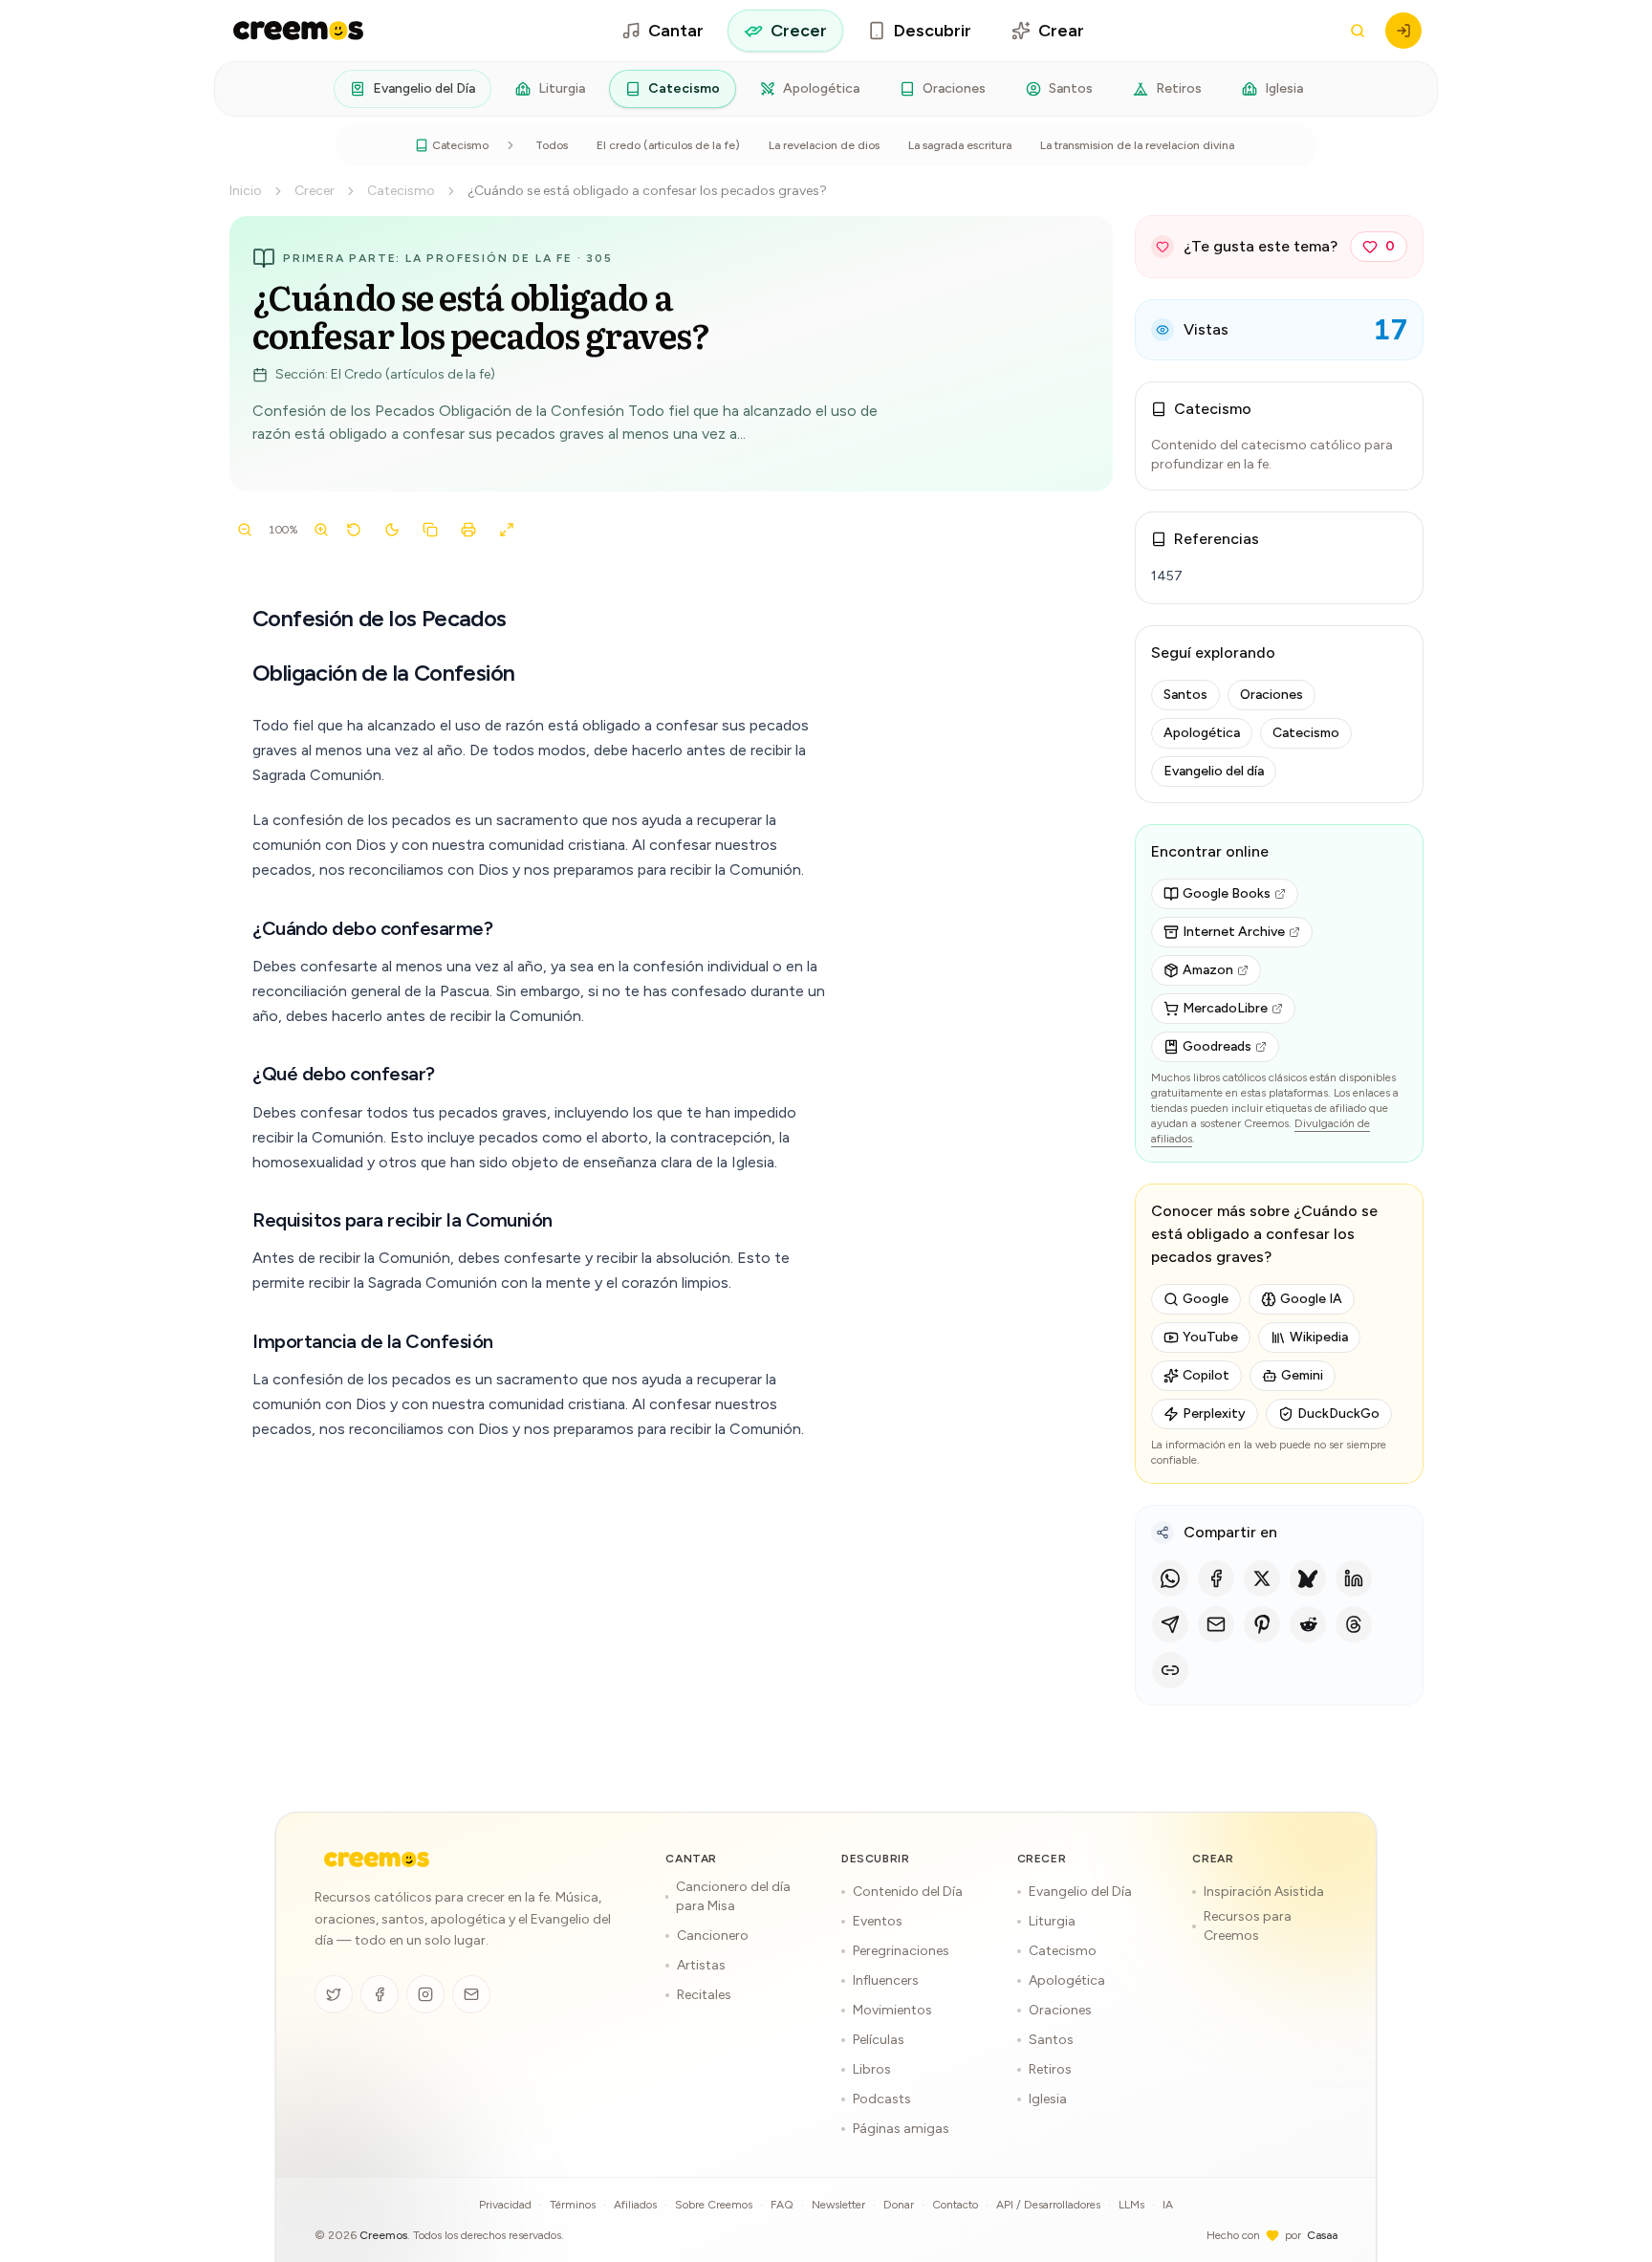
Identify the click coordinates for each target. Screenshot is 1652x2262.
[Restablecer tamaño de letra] (354, 530)
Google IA (1311, 1299)
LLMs (1131, 2205)
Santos (1071, 88)
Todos (552, 145)
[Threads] (1354, 1624)
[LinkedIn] (1354, 1578)
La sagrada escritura (960, 145)
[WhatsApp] (1170, 1578)
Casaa (1322, 2235)
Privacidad (505, 2205)
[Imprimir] (468, 530)
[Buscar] (1358, 31)
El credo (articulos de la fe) (668, 145)
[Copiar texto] (430, 530)
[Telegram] (1170, 1624)
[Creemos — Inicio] (377, 1860)
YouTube (1210, 1337)
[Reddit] (1308, 1624)
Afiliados (635, 2205)
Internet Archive (1234, 932)
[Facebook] (1216, 1578)
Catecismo (684, 88)
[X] (1262, 1578)
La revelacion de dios (824, 145)
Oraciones (954, 88)
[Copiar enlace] (1170, 1670)
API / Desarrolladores (1048, 2205)
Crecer (799, 31)
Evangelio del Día (424, 88)
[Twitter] (334, 1994)
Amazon (1208, 970)
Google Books (1227, 893)
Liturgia (562, 88)
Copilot (1206, 1375)
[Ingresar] (1403, 31)
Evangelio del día (1214, 771)
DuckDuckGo (1338, 1414)
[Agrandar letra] (321, 530)
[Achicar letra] (245, 530)
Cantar (676, 31)
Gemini (1302, 1375)
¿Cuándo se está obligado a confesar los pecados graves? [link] (647, 191)
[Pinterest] (1262, 1624)
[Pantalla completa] (507, 530)
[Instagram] (425, 1994)
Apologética (821, 88)
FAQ (782, 2205)
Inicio (246, 191)
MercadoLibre (1225, 1008)
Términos (573, 2205)
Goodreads (1217, 1046)
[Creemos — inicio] (298, 31)
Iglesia (1284, 88)
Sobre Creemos (714, 2205)
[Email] (1216, 1624)
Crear (1061, 31)
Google (1206, 1299)
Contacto (955, 2205)
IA (1168, 2205)
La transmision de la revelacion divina (1137, 145)
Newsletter (838, 2205)
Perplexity (1214, 1414)
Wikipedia (1319, 1337)
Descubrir (933, 31)
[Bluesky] (1308, 1578)
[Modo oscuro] (392, 530)
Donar (899, 2205)
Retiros (1179, 88)
